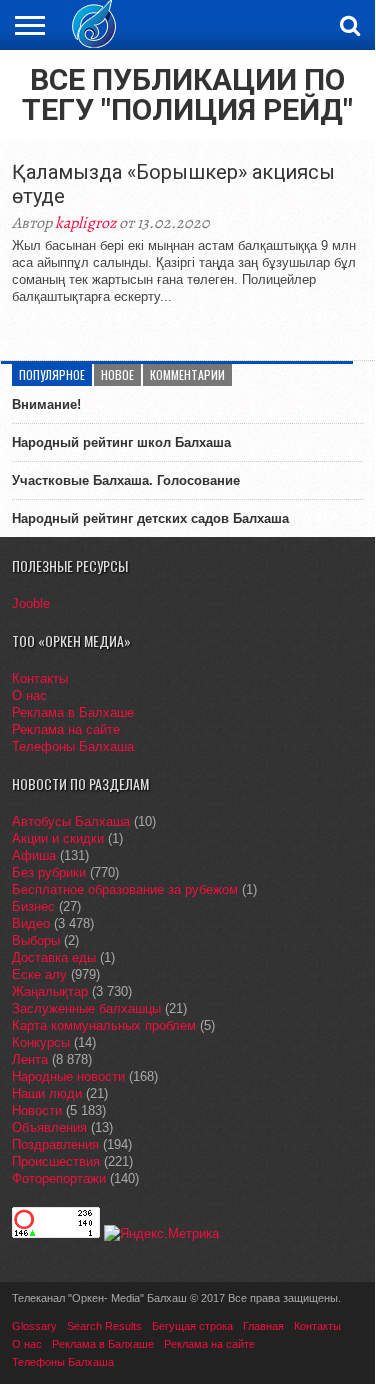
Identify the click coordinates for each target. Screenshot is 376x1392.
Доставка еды (54, 957)
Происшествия (56, 1161)
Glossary (34, 1326)
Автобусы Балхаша (71, 821)
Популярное (52, 374)
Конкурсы (41, 1042)
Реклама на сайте (66, 729)
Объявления (49, 1127)
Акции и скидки (58, 838)
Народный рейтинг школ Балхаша (121, 442)
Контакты (40, 678)
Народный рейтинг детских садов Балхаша (150, 518)
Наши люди (47, 1093)
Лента (30, 1059)
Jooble (31, 603)
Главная (263, 1326)
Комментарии (187, 374)
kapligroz (85, 223)
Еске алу (39, 974)
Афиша (34, 855)
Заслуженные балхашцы (86, 1008)
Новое (117, 374)
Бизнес (33, 906)
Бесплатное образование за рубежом (125, 889)
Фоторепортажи (59, 1178)
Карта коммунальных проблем (104, 1025)
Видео (31, 923)
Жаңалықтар (50, 991)
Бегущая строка (192, 1326)
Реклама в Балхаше (73, 712)
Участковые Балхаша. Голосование (126, 480)
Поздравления (55, 1144)
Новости (37, 1110)
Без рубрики (49, 872)
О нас (29, 695)
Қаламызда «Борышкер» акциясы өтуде (173, 184)
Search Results (104, 1326)
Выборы (36, 940)
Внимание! (46, 404)
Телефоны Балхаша (73, 746)
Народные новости (68, 1076)
